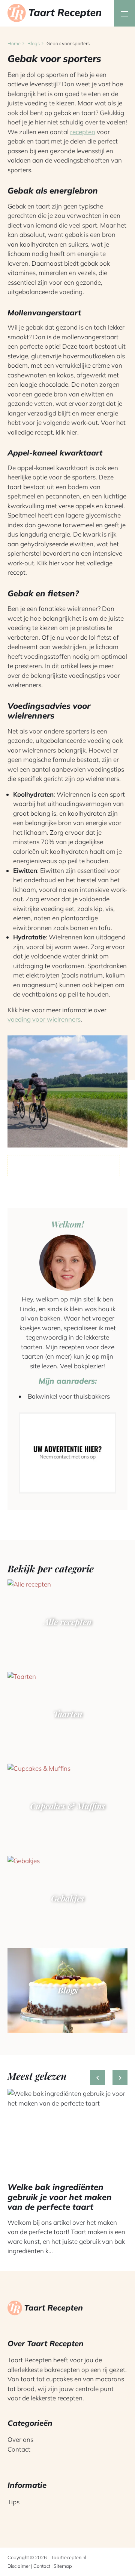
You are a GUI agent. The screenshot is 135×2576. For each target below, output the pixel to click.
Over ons (20, 2439)
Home (14, 43)
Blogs (34, 43)
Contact (19, 2449)
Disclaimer (19, 2566)
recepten (83, 132)
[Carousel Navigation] (109, 2080)
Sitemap (63, 2566)
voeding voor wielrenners (44, 1019)
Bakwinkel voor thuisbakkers (69, 1396)
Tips (13, 2502)
